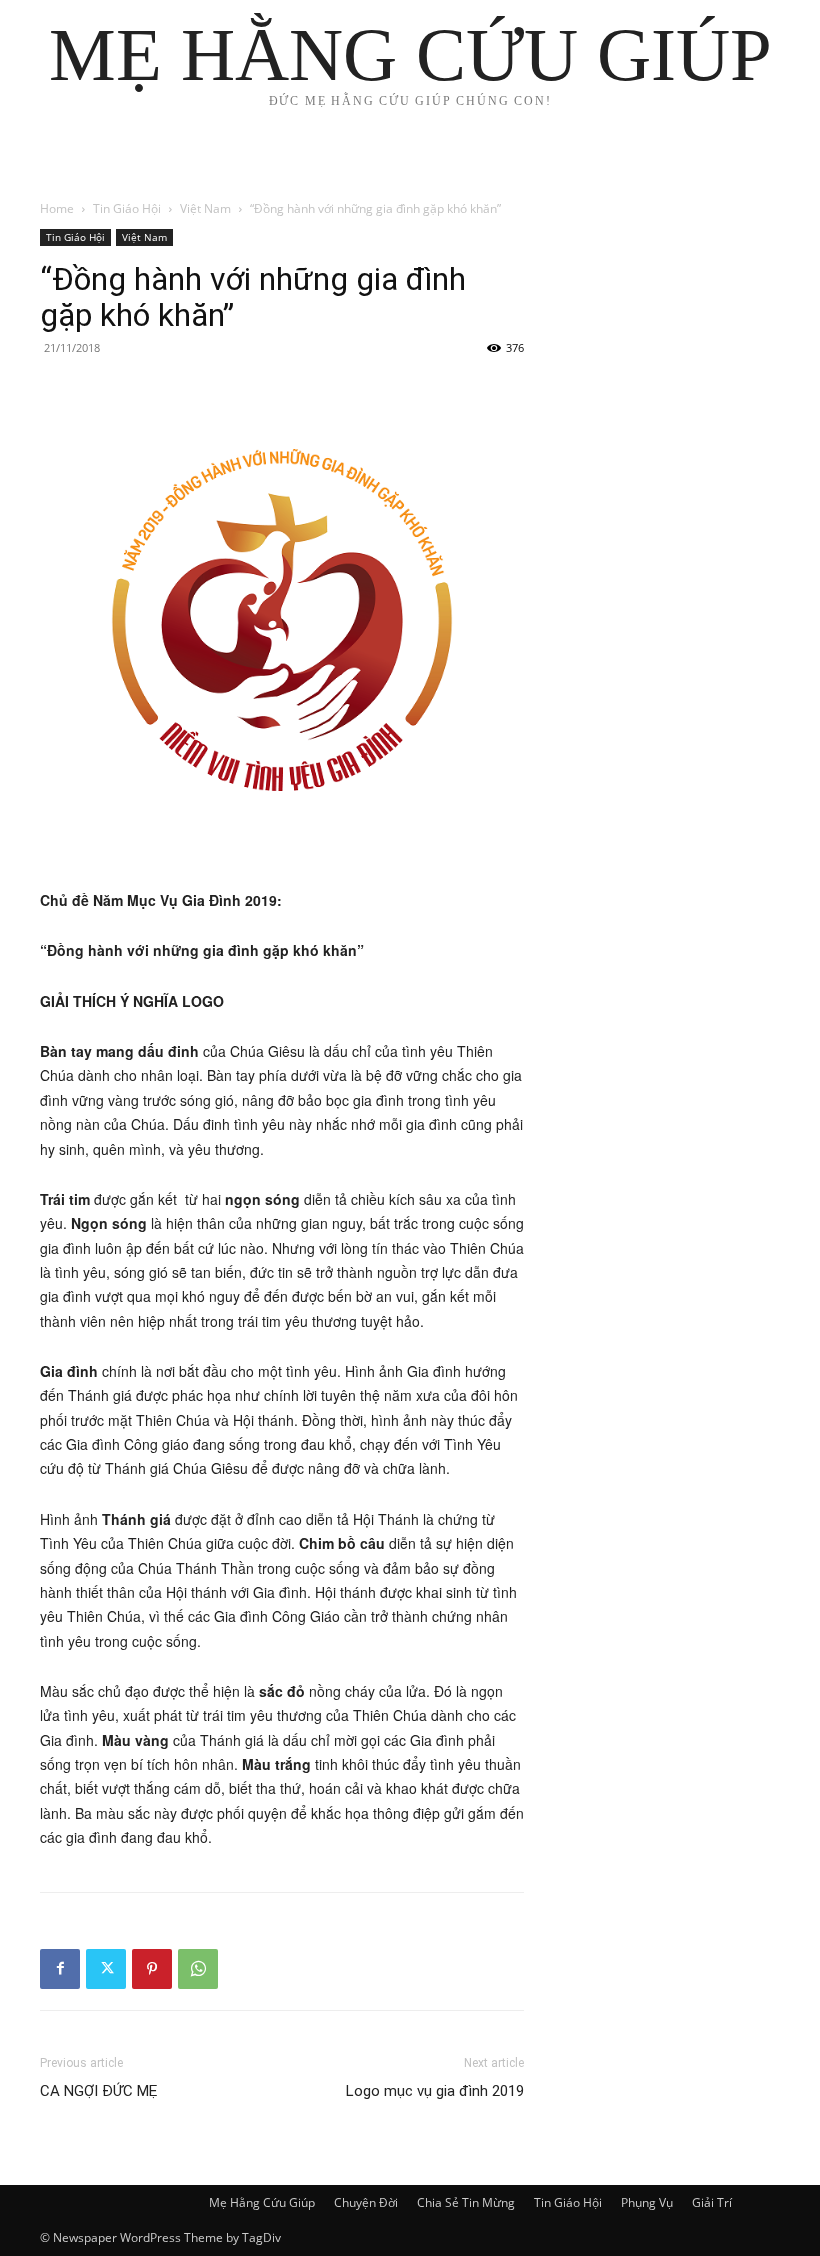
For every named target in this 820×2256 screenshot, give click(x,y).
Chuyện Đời (366, 2202)
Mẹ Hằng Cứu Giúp (262, 2202)
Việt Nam (205, 208)
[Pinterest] (152, 1969)
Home (57, 208)
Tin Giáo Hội (127, 208)
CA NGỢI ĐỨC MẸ (98, 2091)
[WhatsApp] (198, 1969)
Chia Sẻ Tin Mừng (466, 2202)
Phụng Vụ (647, 2202)
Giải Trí (712, 2202)
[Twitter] (106, 1969)
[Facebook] (60, 1969)
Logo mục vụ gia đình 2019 (435, 2091)
